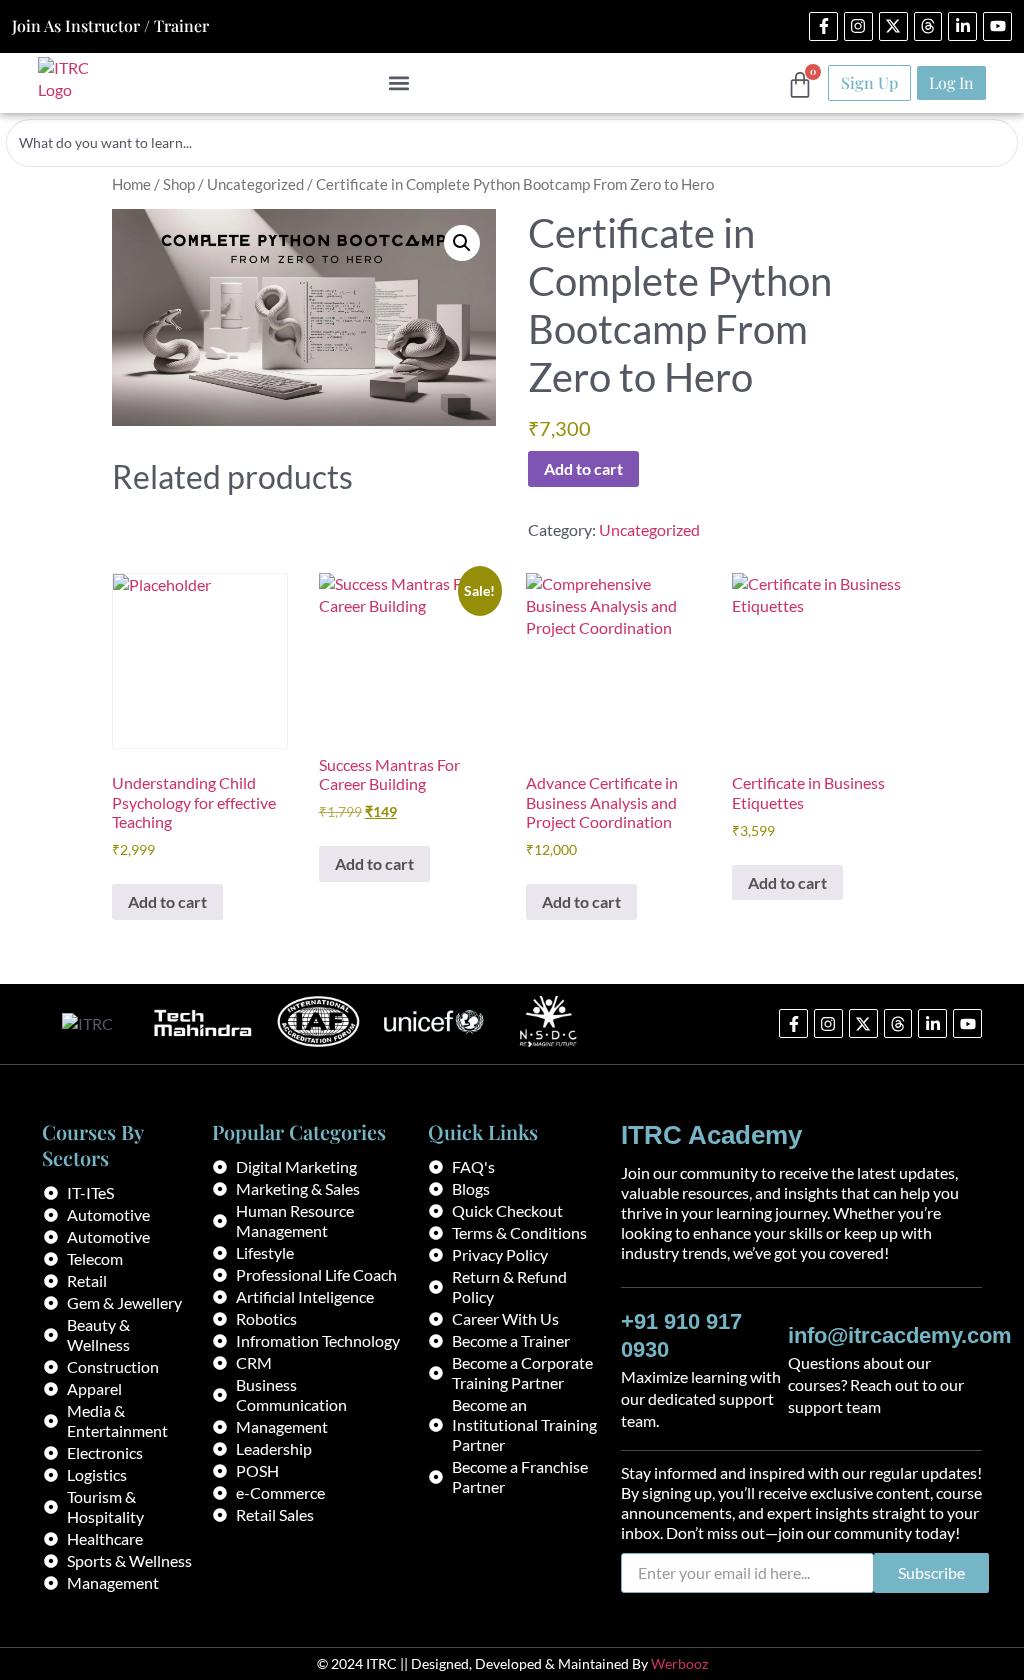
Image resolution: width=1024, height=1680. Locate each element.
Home (131, 184)
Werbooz (679, 1663)
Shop (179, 184)
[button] (398, 82)
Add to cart (583, 468)
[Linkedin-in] (962, 26)
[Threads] (928, 26)
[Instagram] (858, 26)
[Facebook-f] (823, 26)
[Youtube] (997, 26)
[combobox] (512, 143)
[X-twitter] (893, 26)
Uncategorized (255, 184)
